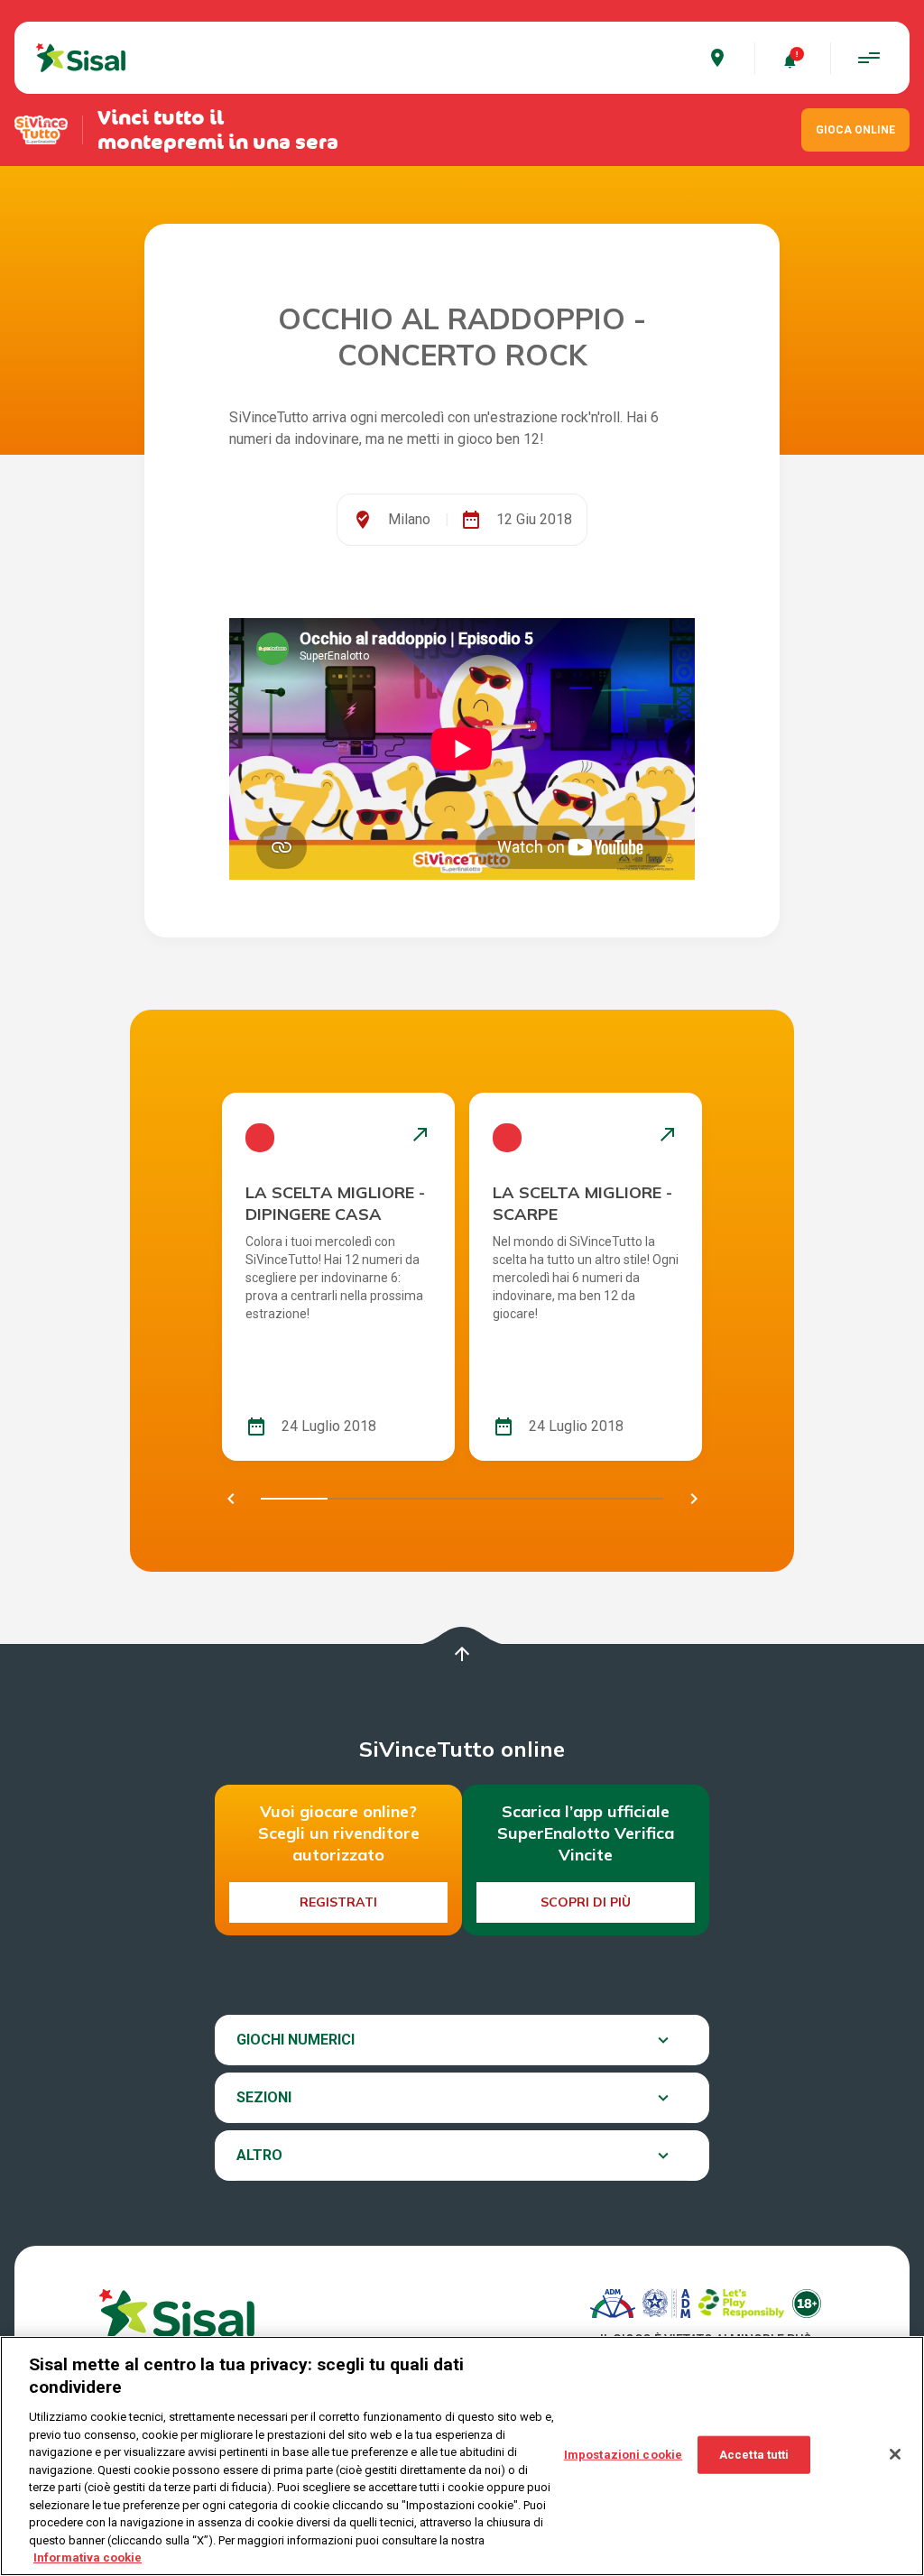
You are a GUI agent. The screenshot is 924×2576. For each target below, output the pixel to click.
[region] (462, 2456)
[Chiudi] (895, 2454)
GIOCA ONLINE (855, 130)
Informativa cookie (88, 2558)
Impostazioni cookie (623, 2455)
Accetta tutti (754, 2455)
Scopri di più (586, 1902)
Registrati (338, 1902)
